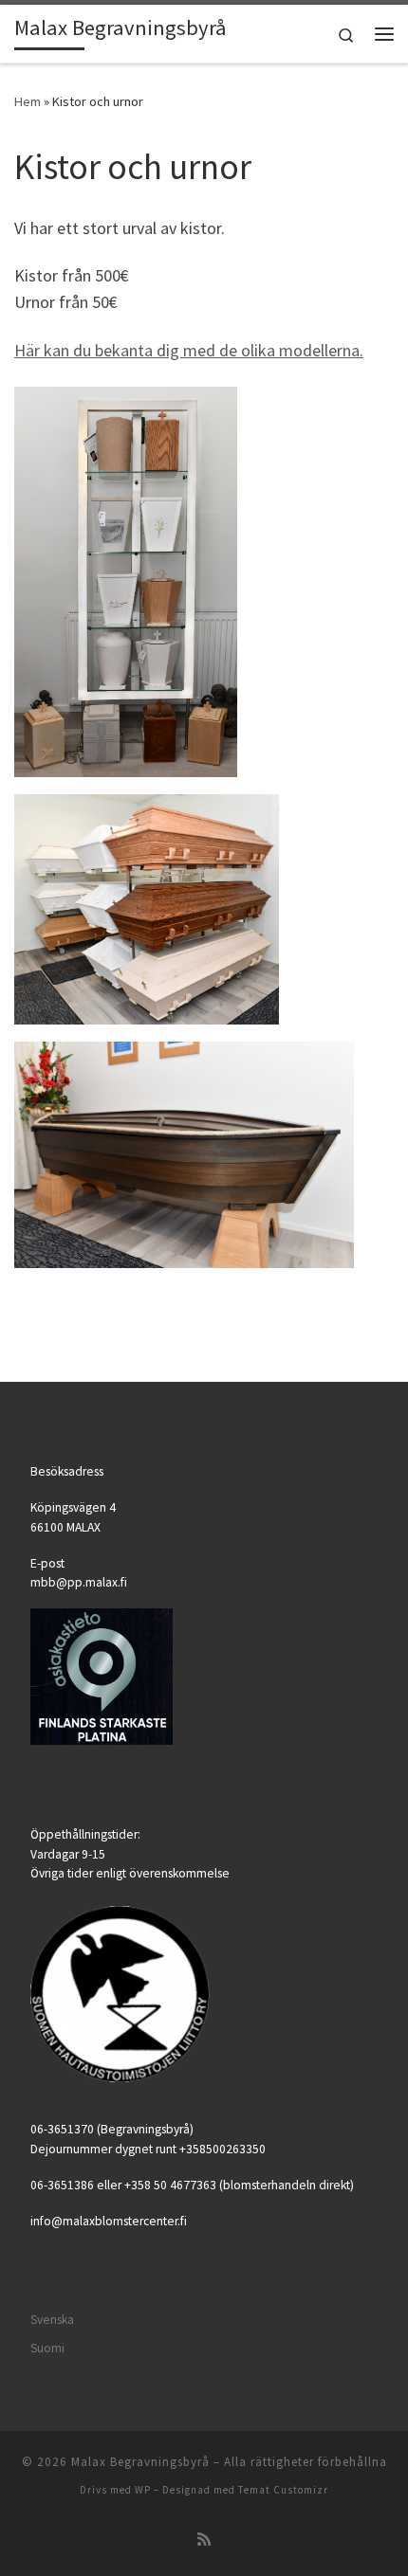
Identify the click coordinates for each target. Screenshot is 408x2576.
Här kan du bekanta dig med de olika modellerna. (189, 350)
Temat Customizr (283, 2490)
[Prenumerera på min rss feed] (204, 2540)
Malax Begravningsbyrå (140, 2462)
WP (143, 2490)
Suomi (47, 2348)
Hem (28, 101)
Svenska (52, 2320)
